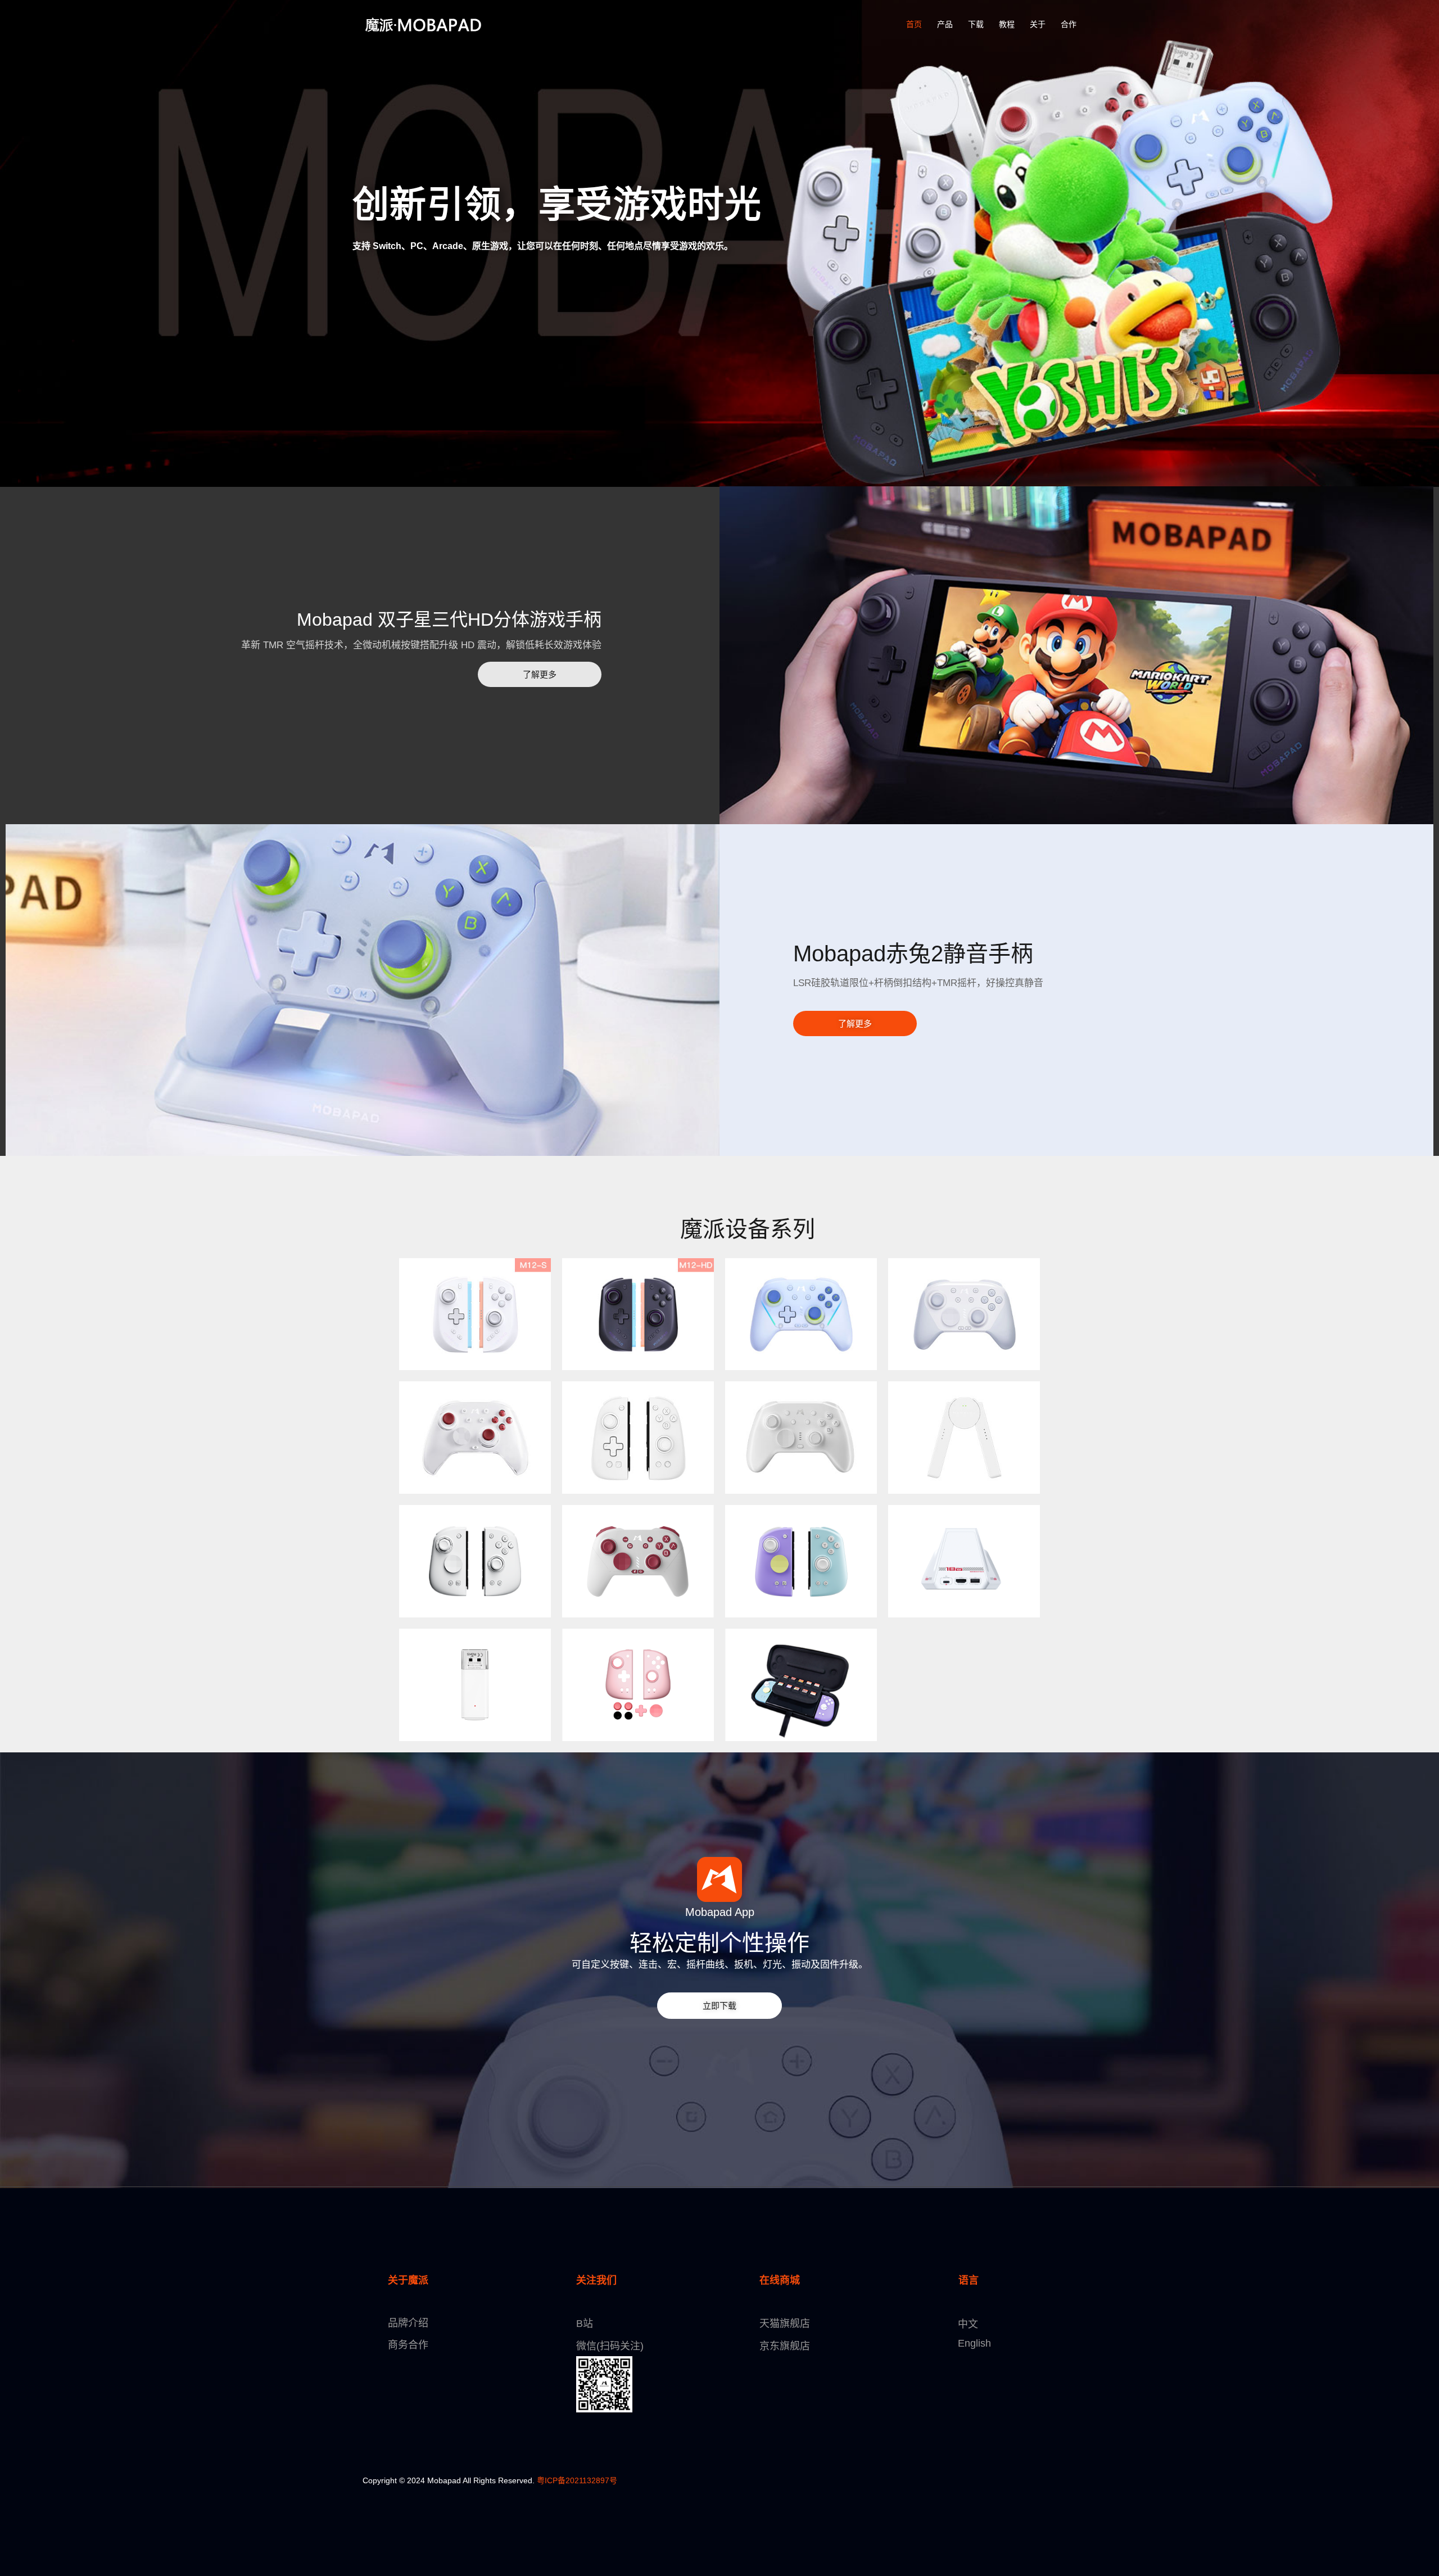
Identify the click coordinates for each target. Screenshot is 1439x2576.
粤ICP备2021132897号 (577, 2480)
